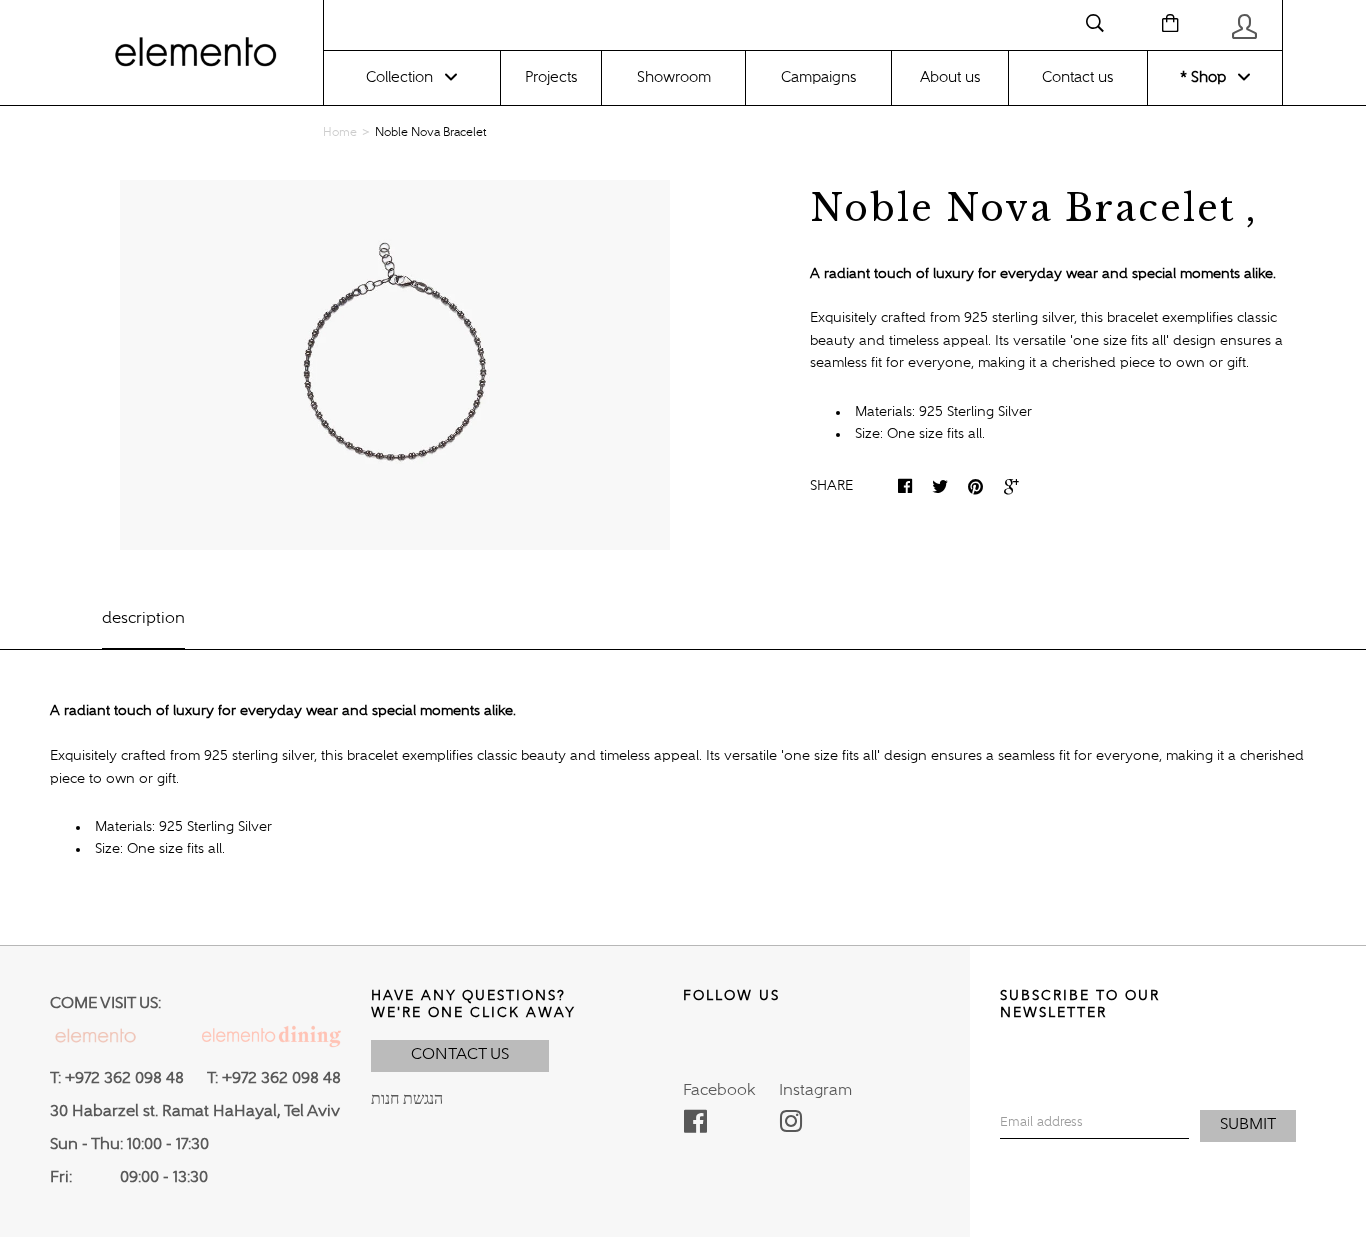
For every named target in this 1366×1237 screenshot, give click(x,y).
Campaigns (818, 77)
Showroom (674, 77)
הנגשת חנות (407, 1100)
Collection (399, 77)
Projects (551, 77)
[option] (395, 365)
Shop (1206, 77)
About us (950, 77)
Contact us (1077, 77)
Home (340, 133)
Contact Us (460, 1055)
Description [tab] (143, 619)
